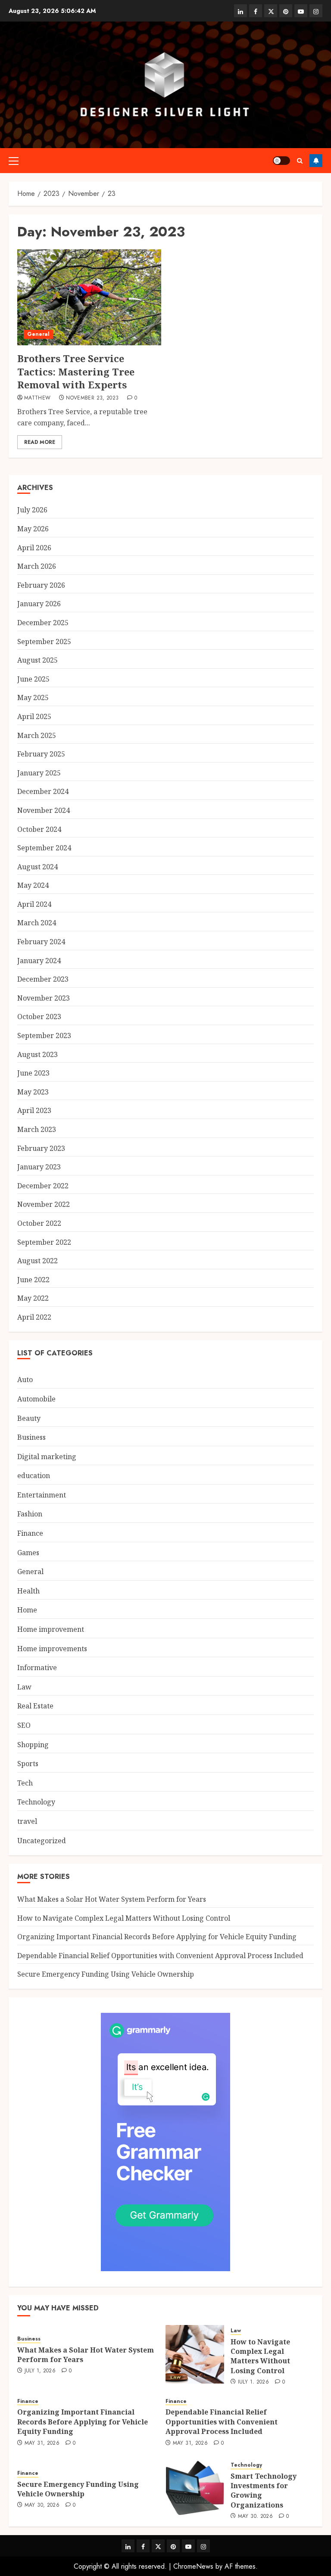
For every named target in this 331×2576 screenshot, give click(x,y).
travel (27, 1821)
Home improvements (52, 1649)
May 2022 (33, 1298)
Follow (316, 161)
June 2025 (33, 679)
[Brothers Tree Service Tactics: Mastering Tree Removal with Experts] (89, 297)
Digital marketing (47, 1457)
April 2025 (34, 716)
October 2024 (39, 829)
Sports (28, 1764)
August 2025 (37, 660)
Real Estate (35, 1706)
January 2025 (39, 773)
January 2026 (39, 604)
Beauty (29, 1418)
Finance (30, 1533)
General (38, 334)
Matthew (37, 398)
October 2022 (39, 1223)
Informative (37, 1668)
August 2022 (37, 1261)
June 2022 (33, 1280)
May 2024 (33, 885)
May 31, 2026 (42, 2443)
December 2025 (43, 623)
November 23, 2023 (92, 398)
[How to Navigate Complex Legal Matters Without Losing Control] (195, 2354)
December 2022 (43, 1186)
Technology (36, 1802)
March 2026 (37, 566)
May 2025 (33, 697)
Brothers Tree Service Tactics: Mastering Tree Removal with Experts (76, 372)
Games (28, 1553)
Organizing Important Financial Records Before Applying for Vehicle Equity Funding (157, 1937)
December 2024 (43, 791)
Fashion (30, 1514)
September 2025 (44, 642)
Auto (25, 1379)
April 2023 (34, 1110)
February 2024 (41, 942)
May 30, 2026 (42, 2505)
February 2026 (41, 585)
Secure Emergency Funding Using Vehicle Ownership (106, 1974)
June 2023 (33, 1073)
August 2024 (37, 867)
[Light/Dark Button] (281, 161)
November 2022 (44, 1204)
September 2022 (44, 1242)
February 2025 (41, 754)
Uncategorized (42, 1841)
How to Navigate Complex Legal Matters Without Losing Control (124, 1918)
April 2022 (34, 1317)
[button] (14, 161)
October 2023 (39, 1017)
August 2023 (37, 1054)
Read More (40, 442)
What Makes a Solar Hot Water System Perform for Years (112, 1899)
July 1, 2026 (40, 2371)
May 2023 (33, 1092)
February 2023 (41, 1148)
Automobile (36, 1399)
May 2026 (33, 529)
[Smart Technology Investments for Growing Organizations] (195, 2489)
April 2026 (34, 548)
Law (24, 1687)
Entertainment (42, 1495)
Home (27, 1610)
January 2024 (39, 961)
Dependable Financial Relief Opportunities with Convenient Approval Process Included (160, 1956)
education (34, 1476)
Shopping (33, 1745)
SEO (24, 1725)
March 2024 (37, 923)
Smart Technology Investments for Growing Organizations (264, 2491)
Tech (25, 1783)
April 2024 (34, 904)
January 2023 (39, 1167)
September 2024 (44, 848)
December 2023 (43, 979)
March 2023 (37, 1129)
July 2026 (32, 510)
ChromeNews (193, 2566)
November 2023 (44, 998)
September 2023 (44, 1035)
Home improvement (51, 1629)
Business (31, 1437)
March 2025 (37, 735)
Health (28, 1591)
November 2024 (44, 810)
